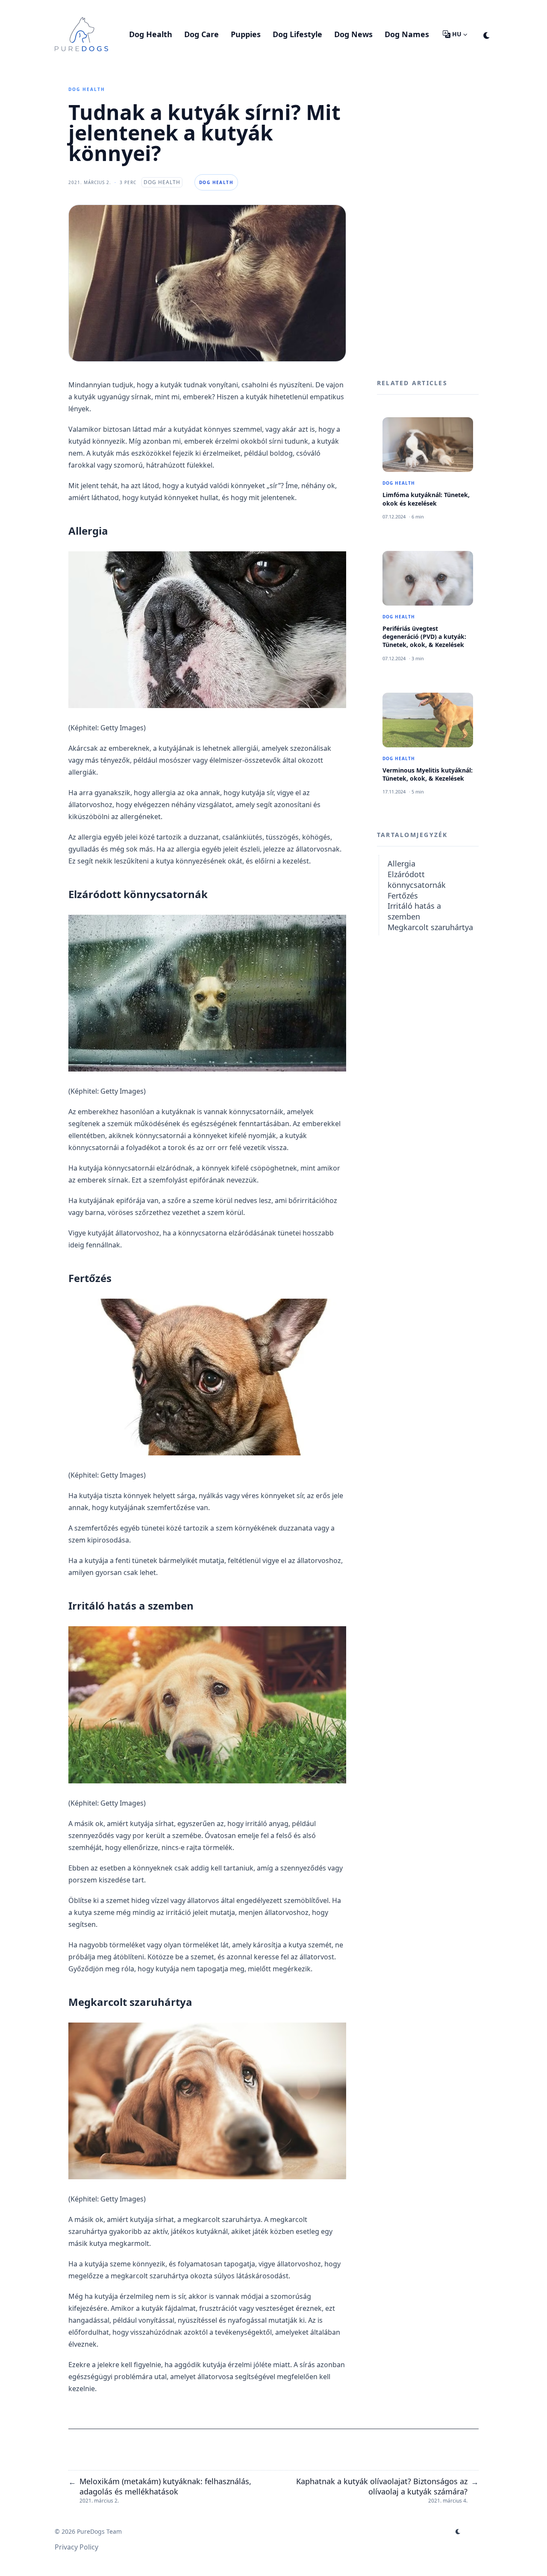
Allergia (401, 864)
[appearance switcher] (487, 34)
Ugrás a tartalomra (96, 8)
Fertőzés (403, 895)
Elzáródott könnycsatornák (417, 880)
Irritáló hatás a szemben (414, 911)
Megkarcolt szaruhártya (430, 927)
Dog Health (87, 89)
